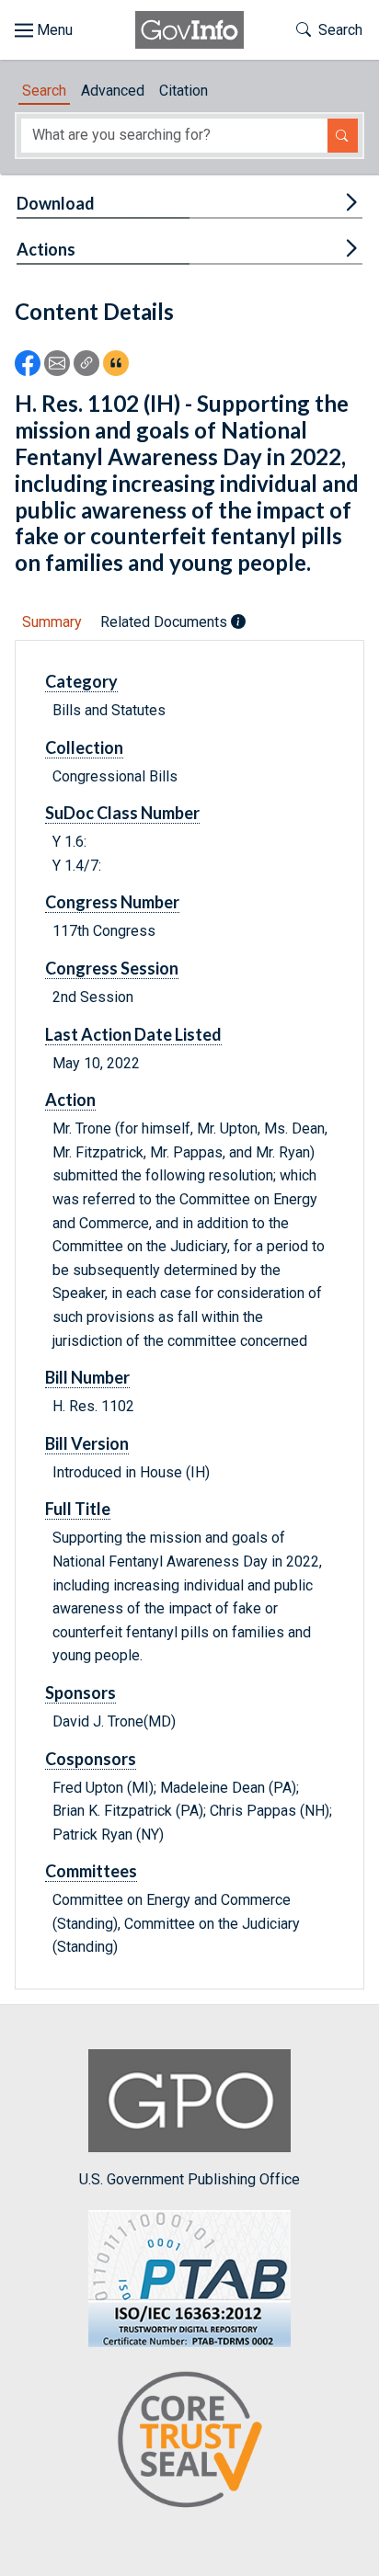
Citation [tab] (184, 91)
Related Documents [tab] (166, 622)
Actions (46, 249)
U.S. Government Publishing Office (189, 2179)
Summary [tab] (52, 622)
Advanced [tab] (113, 91)
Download (56, 203)
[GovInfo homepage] (189, 30)
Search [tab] (44, 91)
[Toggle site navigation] (44, 30)
